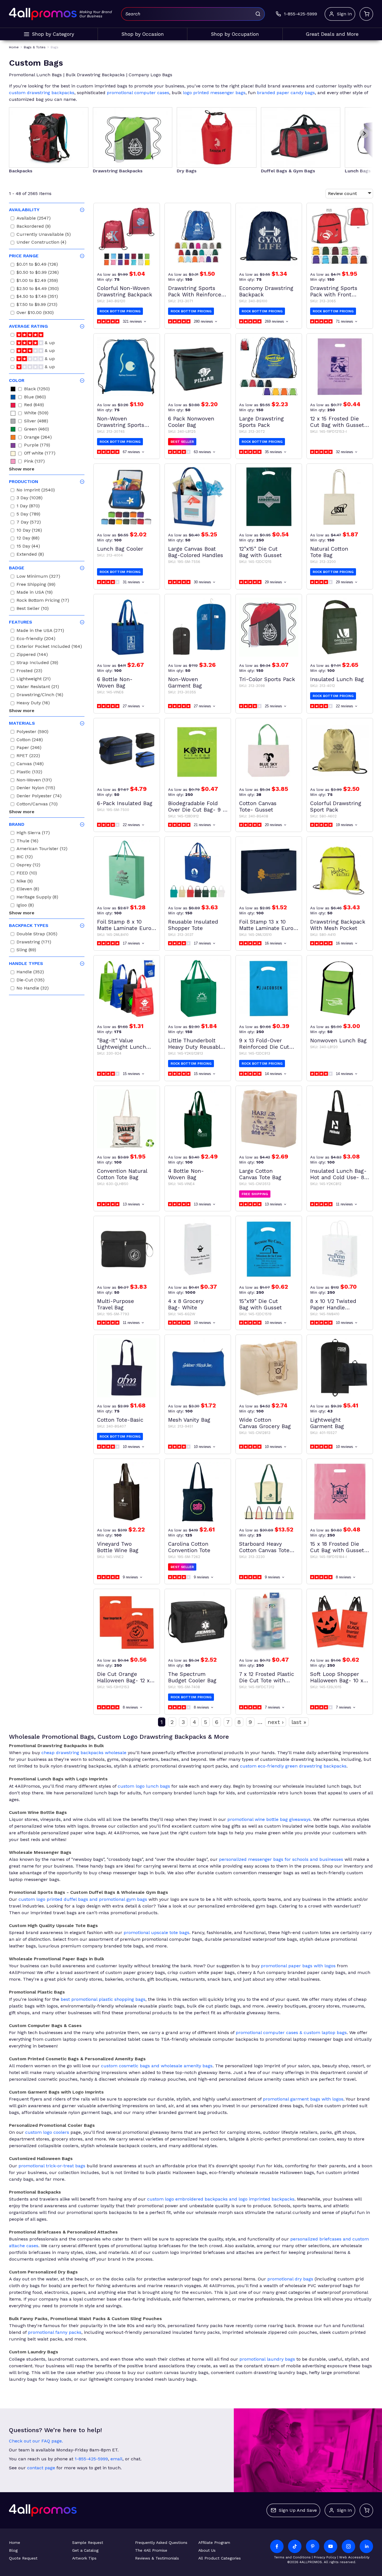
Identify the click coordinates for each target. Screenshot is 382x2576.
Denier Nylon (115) (36, 789)
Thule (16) (27, 842)
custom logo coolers (47, 2132)
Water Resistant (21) (38, 687)
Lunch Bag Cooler (120, 549)
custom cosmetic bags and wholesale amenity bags (157, 2066)
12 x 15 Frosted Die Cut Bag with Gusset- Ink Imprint (339, 422)
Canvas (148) (30, 764)
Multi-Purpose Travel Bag (115, 1304)
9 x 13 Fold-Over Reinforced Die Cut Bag (264, 1044)
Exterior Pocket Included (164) (49, 647)
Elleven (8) (28, 890)
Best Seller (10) (33, 609)
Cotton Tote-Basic (120, 1420)
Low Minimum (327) (38, 577)
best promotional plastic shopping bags (103, 1999)
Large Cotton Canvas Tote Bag (260, 1174)
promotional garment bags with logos (303, 2099)
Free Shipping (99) (36, 585)
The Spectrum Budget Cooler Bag (192, 1677)
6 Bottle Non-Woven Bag (115, 682)
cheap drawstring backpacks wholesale (84, 1753)
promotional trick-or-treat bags (52, 2166)
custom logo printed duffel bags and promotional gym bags (83, 1899)
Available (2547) (34, 219)
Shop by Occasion (143, 34)
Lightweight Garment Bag (327, 1423)
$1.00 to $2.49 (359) (37, 281)
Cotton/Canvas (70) (37, 805)
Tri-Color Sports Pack (267, 679)
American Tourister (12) (42, 849)
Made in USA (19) (35, 593)
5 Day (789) (28, 515)
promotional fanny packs (55, 2332)
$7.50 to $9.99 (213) (37, 305)
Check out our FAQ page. (36, 2441)
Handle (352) (30, 973)
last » (299, 1722)
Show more (22, 469)
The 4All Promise (151, 2550)
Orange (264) (38, 438)
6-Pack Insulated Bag (125, 803)
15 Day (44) (28, 547)
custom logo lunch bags (144, 1786)
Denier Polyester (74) (39, 797)
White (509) (36, 414)
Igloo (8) (25, 906)
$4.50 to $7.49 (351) (37, 297)
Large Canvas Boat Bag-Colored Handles (196, 552)
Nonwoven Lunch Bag (338, 1040)
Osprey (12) (28, 866)
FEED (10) (27, 874)
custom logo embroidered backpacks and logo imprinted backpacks (221, 2199)
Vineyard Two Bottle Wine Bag (118, 1547)
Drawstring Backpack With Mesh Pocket (338, 925)
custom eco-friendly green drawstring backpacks (293, 1766)
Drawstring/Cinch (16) (40, 695)
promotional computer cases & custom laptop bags (291, 2033)
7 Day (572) (29, 523)
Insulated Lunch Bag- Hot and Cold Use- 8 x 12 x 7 (339, 1174)
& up (49, 343)
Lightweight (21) (34, 680)
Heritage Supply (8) (37, 898)
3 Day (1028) (30, 499)
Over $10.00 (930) (35, 313)
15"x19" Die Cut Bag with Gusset (260, 1304)
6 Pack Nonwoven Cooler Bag (191, 422)
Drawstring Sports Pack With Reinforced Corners (196, 291)
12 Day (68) (28, 539)
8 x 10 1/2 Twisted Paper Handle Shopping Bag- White (338, 1304)
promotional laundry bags (267, 2359)
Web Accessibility (354, 2557)
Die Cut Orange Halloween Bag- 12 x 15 (123, 1677)
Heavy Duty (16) (33, 704)
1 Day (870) (28, 507)
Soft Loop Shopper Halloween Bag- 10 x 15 (337, 1677)
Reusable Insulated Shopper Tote (193, 925)
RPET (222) (28, 756)
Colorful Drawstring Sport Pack (336, 807)
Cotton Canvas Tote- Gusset (258, 807)
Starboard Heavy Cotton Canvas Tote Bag (264, 1547)
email (116, 2459)
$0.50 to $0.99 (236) (38, 273)
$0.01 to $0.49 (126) (37, 265)
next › (276, 1722)
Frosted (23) (29, 671)
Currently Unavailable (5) (44, 235)
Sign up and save (298, 2510)
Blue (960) (35, 398)
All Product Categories (220, 2558)
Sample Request (88, 2542)
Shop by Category (53, 34)
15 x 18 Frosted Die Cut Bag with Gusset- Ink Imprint (339, 1547)
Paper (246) (29, 748)
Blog (13, 2550)
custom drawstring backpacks (42, 93)
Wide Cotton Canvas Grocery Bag (265, 1423)
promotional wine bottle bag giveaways (269, 1819)
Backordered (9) (34, 227)
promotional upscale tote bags (156, 1932)
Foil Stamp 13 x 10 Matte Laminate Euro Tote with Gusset (266, 925)
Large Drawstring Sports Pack (261, 422)
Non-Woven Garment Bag (185, 682)
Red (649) (34, 405)
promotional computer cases (138, 93)
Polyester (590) (32, 732)
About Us (207, 2550)
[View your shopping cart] (366, 14)
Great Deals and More (332, 34)
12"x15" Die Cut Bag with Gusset (260, 552)
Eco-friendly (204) (36, 639)
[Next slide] (364, 134)
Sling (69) (26, 951)
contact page (41, 2468)
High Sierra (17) (33, 833)
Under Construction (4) (41, 243)
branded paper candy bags (286, 93)
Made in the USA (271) (40, 631)
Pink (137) (34, 462)
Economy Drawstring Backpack (266, 291)
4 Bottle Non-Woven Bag (186, 1174)
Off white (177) (40, 454)
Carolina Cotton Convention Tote (189, 1547)
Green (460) (36, 430)
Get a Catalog (85, 2550)
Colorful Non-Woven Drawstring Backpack (125, 291)
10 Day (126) (29, 531)
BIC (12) (25, 858)
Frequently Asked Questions (161, 2542)
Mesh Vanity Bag (189, 1420)
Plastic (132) (29, 773)
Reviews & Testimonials (157, 2558)
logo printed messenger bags (214, 93)
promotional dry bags (290, 2279)
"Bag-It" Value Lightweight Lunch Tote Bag (122, 1044)
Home (15, 2542)
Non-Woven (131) (34, 781)
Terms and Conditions (292, 2557)
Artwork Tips (84, 2558)
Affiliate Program (214, 2542)
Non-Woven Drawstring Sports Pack (121, 422)
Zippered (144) (32, 655)
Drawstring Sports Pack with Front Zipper (334, 291)
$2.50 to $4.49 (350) (38, 289)
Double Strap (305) (37, 935)
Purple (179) (37, 446)
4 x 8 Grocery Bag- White (186, 1304)
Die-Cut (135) (30, 981)
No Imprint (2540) (36, 491)
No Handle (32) (33, 989)
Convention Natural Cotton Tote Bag (122, 1174)
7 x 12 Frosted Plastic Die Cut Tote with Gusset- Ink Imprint (267, 1677)
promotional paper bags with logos (298, 1966)
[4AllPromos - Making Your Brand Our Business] (43, 14)
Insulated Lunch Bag (337, 679)
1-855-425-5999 (91, 2459)
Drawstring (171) (34, 943)
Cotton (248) (30, 740)
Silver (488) (36, 422)
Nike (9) (25, 882)
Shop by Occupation (235, 34)
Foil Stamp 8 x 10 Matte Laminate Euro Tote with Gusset (124, 925)
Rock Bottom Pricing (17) (43, 601)
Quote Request (23, 2558)
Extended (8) (30, 555)
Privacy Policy (325, 2557)
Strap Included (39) (37, 663)
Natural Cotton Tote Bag (329, 552)
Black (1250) (37, 390)
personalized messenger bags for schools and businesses (281, 1859)
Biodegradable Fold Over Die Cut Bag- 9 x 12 (197, 807)
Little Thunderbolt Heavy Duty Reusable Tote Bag (196, 1044)
